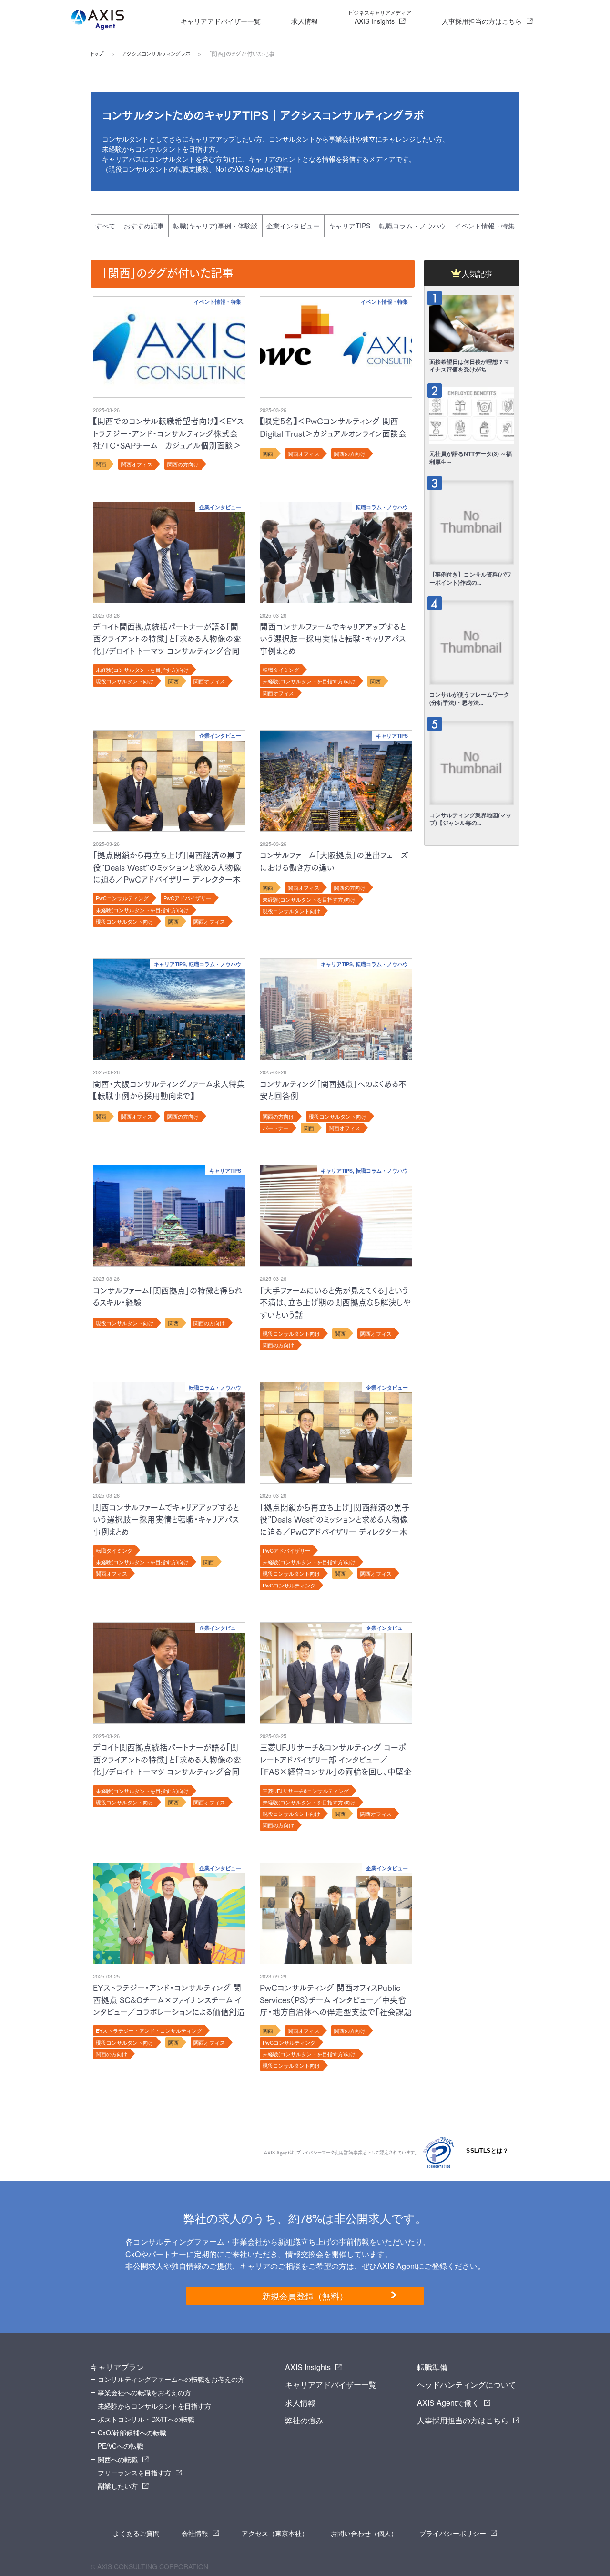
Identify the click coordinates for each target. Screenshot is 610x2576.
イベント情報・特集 (485, 226)
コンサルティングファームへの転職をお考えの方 (171, 2379)
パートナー (276, 1128)
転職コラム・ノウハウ (413, 226)
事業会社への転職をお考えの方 (144, 2392)
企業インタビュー (293, 226)
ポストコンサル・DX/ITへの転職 (146, 2419)
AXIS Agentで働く (448, 2403)
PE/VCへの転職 (121, 2446)
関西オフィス (137, 464)
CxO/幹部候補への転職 (132, 2432)
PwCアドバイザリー (187, 898)
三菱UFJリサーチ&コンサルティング (306, 1791)
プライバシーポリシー (453, 2533)
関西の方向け (183, 464)
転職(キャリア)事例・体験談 (215, 226)
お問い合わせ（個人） (364, 2533)
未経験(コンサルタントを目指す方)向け (142, 670)
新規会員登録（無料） (305, 2296)
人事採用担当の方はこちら (482, 21)
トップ (97, 54)
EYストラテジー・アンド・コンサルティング (149, 2030)
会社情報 (195, 2533)
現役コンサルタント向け (125, 681)
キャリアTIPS (350, 226)
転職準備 (432, 2367)
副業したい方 (118, 2486)
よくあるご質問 (136, 2533)
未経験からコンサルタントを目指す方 (154, 2406)
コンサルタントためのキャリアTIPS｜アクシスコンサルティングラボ (263, 115)
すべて (105, 226)
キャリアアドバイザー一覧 (221, 21)
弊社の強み (304, 2420)
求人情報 (305, 21)
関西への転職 (118, 2459)
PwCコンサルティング (122, 898)
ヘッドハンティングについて (467, 2385)
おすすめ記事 (144, 226)
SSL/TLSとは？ (487, 2151)
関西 (101, 464)
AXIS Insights (380, 17)
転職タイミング (281, 670)
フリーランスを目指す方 (134, 2473)
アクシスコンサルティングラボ (156, 54)
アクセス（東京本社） (275, 2533)
